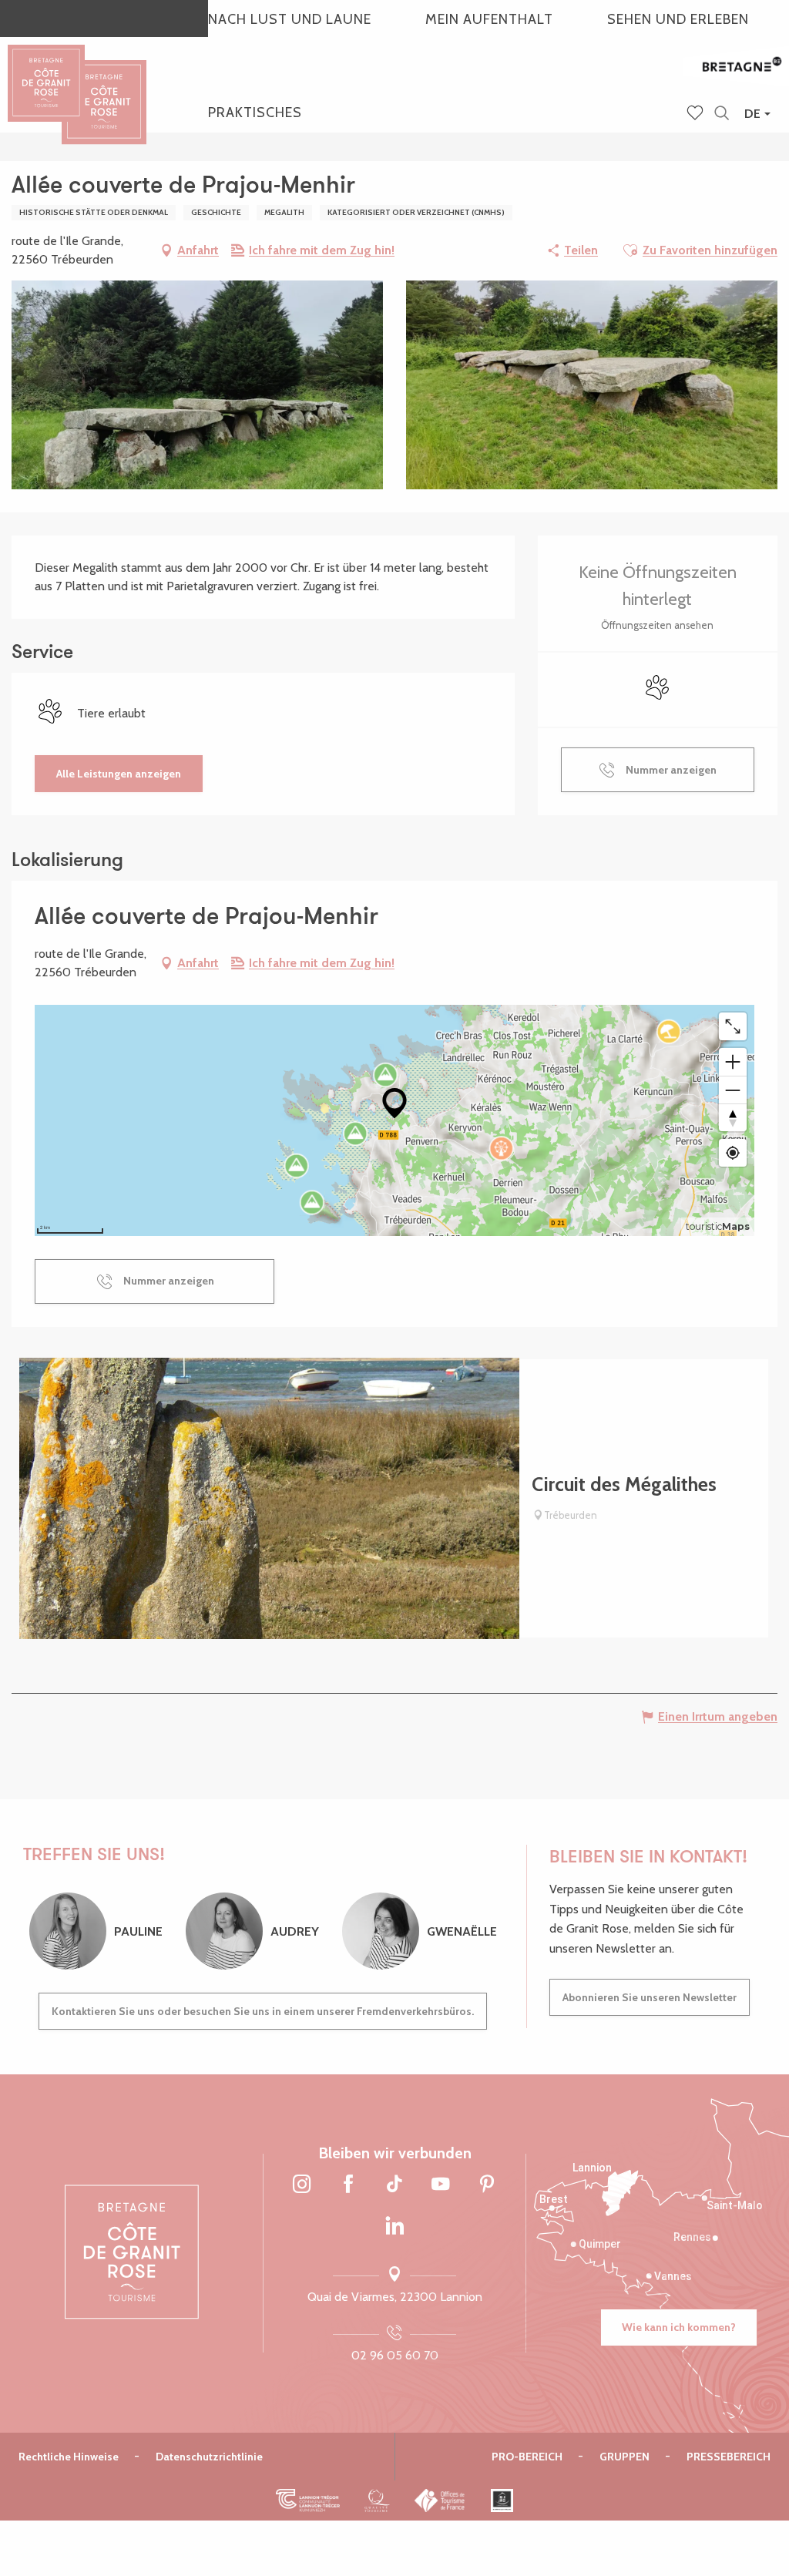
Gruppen (624, 2457)
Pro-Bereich (527, 2457)
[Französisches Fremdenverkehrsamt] (440, 2500)
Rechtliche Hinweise (69, 2457)
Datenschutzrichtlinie (209, 2457)
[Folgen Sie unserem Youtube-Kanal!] (441, 2185)
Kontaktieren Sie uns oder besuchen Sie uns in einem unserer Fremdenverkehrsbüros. (263, 2011)
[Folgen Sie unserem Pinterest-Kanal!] (487, 2185)
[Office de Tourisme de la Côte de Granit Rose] (104, 88)
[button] (722, 114)
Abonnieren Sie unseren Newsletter (650, 1997)
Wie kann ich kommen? (679, 2327)
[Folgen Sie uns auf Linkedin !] (394, 2227)
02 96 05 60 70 (395, 2355)
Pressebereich (729, 2457)
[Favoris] (697, 114)
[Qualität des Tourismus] (377, 2500)
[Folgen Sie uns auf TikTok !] (394, 2185)
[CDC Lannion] (308, 2500)
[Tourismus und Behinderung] (502, 2500)
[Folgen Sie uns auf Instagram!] (302, 2185)
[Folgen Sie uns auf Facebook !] (348, 2185)
